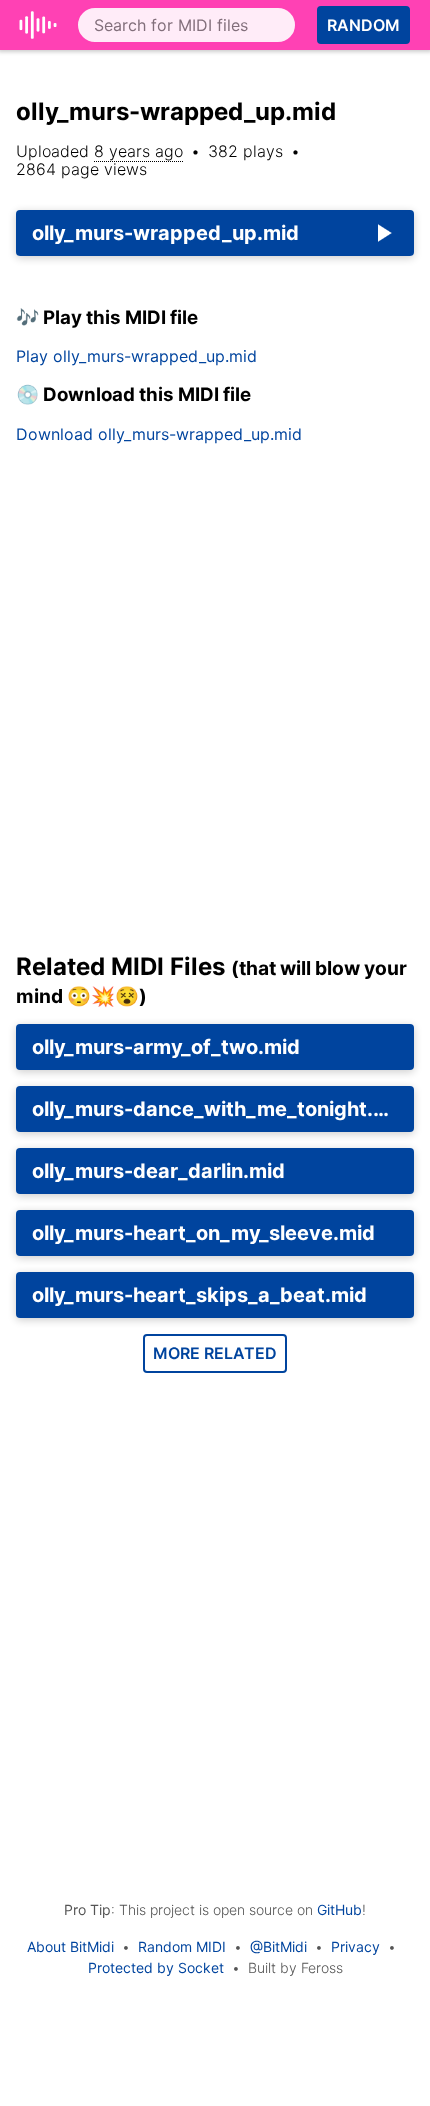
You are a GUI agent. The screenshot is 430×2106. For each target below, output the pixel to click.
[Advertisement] (215, 706)
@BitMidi (278, 1946)
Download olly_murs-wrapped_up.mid (159, 434)
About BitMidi (70, 1946)
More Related (215, 1353)
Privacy (355, 1946)
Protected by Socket (156, 1967)
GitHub (339, 1909)
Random (363, 25)
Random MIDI (182, 1946)
